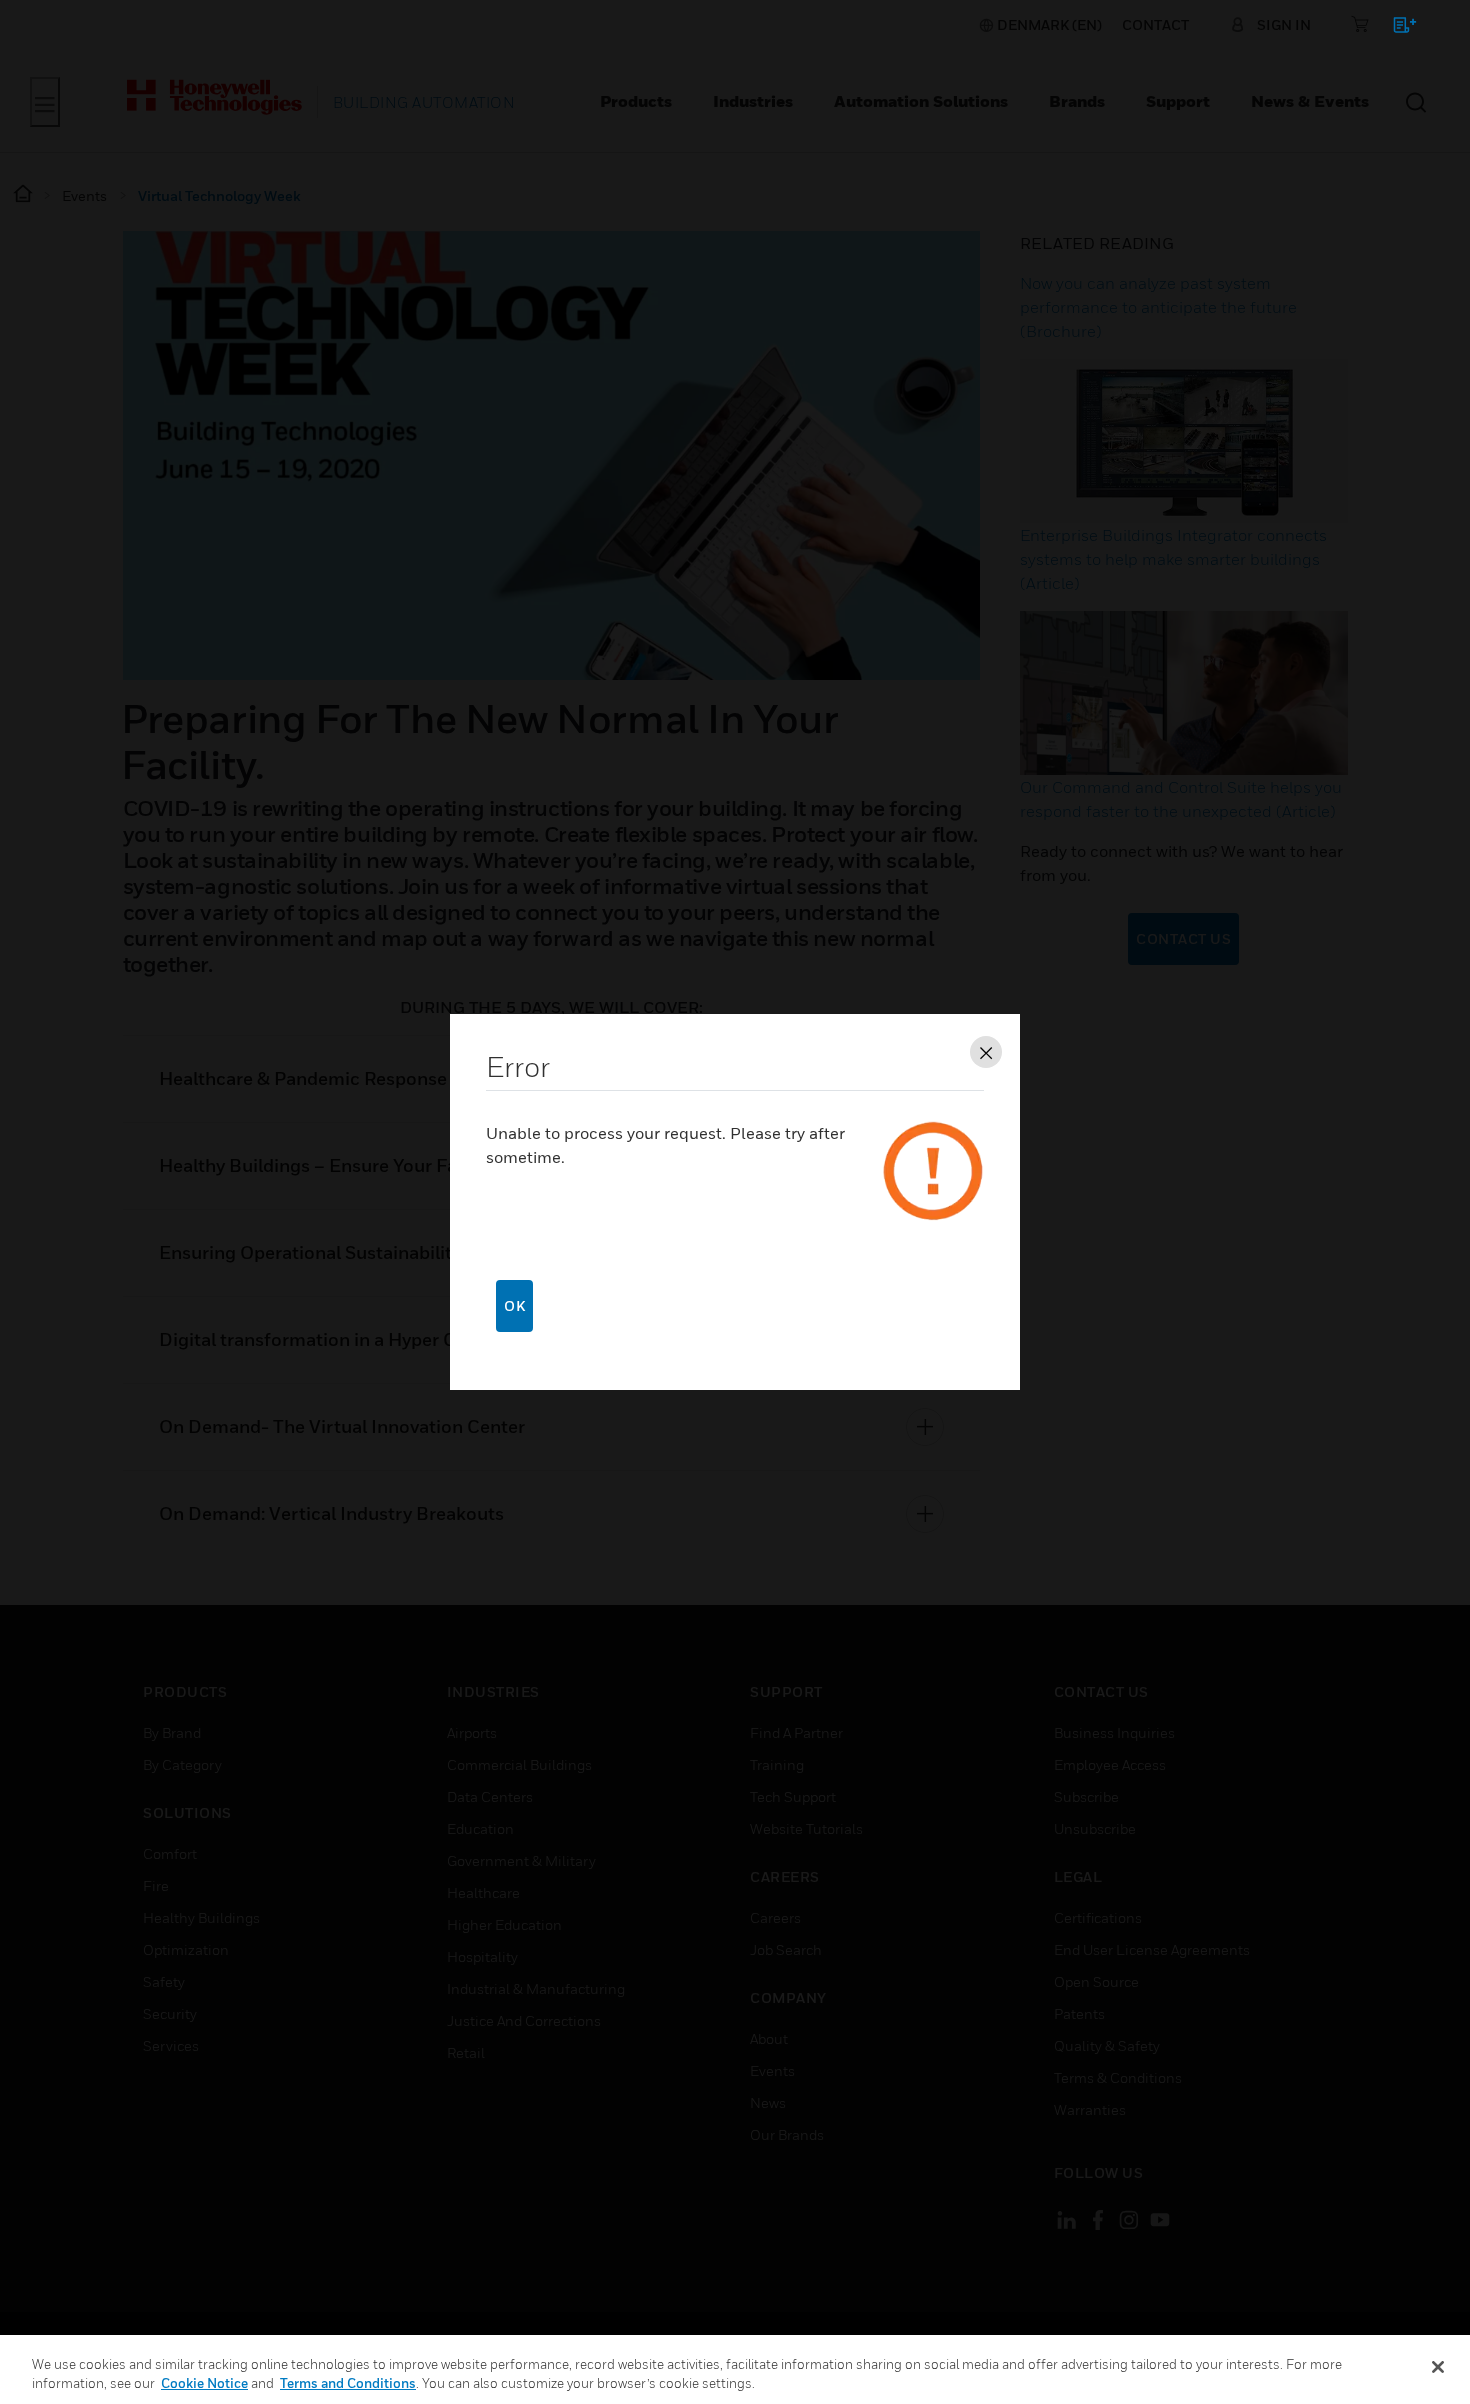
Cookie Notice (204, 2383)
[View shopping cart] (1395, 28)
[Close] (1438, 2367)
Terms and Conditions (348, 2383)
